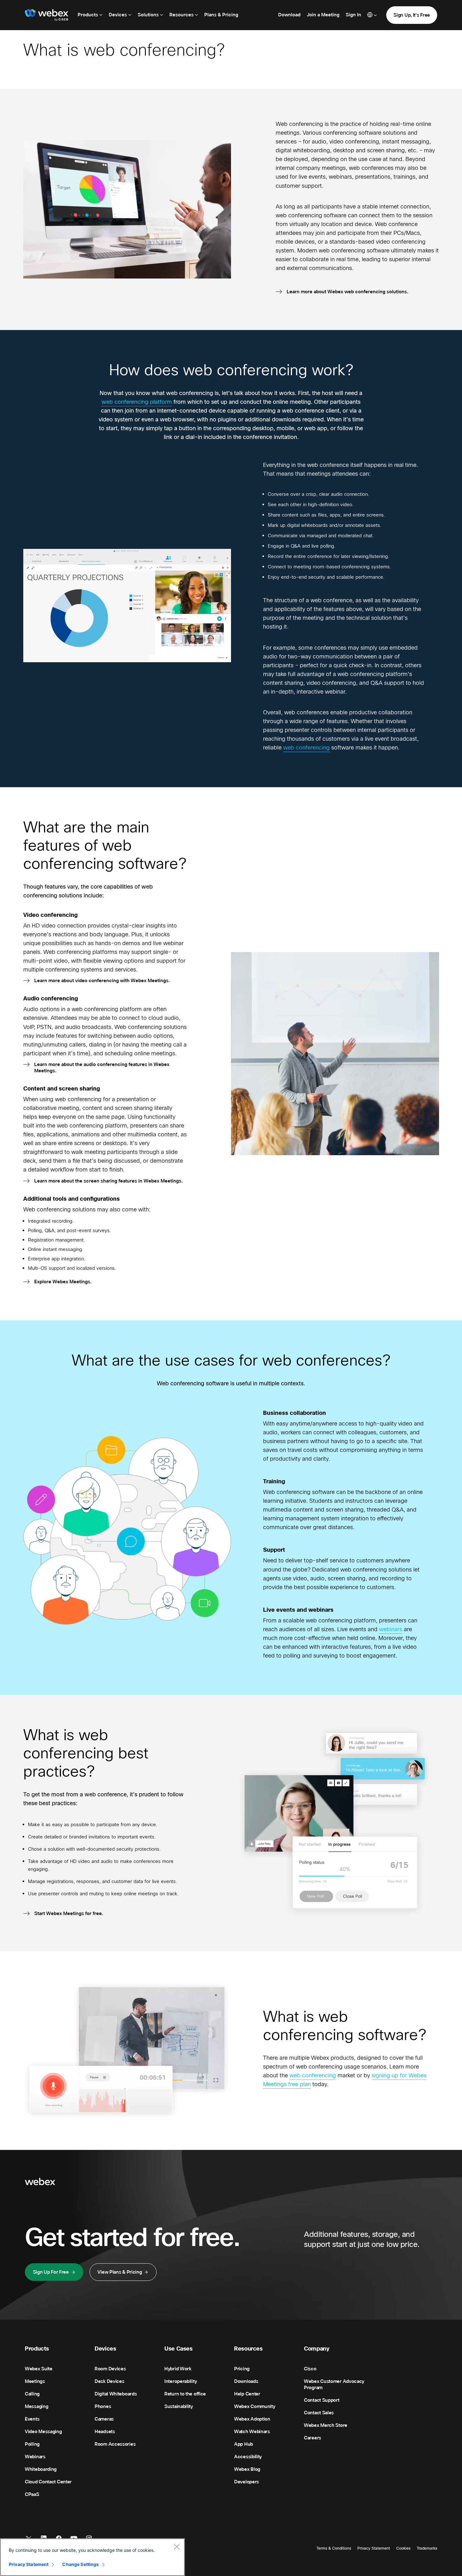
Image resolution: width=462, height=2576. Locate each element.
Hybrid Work (178, 2369)
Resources (182, 15)
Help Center (247, 2394)
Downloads (246, 2381)
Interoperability (181, 2381)
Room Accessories (115, 2444)
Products (88, 15)
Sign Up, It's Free (412, 15)
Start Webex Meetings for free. (69, 1913)
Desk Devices (109, 2381)
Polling (32, 2444)
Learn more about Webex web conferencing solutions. (347, 292)
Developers (247, 2482)
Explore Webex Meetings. (63, 1282)
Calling (32, 2394)
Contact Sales (319, 2413)
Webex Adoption (252, 2419)
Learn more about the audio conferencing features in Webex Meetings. (102, 1068)
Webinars (35, 2457)
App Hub (244, 2444)
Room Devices (110, 2369)
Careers (313, 2438)
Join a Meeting (323, 15)
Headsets (105, 2432)
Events (32, 2419)
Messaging (36, 2406)
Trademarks (427, 2548)
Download (289, 15)
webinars (391, 1629)
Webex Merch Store (326, 2425)
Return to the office (185, 2394)
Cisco (310, 2369)
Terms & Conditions (334, 2548)
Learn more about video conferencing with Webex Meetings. (102, 981)
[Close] (177, 2546)
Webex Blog (247, 2469)
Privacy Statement (374, 2548)
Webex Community (255, 2406)
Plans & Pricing (221, 15)
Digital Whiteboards (116, 2394)
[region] (92, 2557)
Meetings (35, 2381)
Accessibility (248, 2457)
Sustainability (179, 2406)
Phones (103, 2406)
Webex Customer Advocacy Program (334, 2384)
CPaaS (32, 2494)
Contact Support (322, 2400)
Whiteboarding (41, 2469)
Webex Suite (39, 2369)
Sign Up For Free (51, 2272)
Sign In (353, 15)
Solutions (149, 15)
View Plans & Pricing (120, 2272)
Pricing (242, 2369)
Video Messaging (43, 2432)
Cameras (104, 2419)
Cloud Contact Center (48, 2482)
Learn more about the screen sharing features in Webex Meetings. (108, 1181)
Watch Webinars (252, 2432)
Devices (118, 15)
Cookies (403, 2548)
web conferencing (306, 748)
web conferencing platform (137, 402)
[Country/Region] (372, 15)
